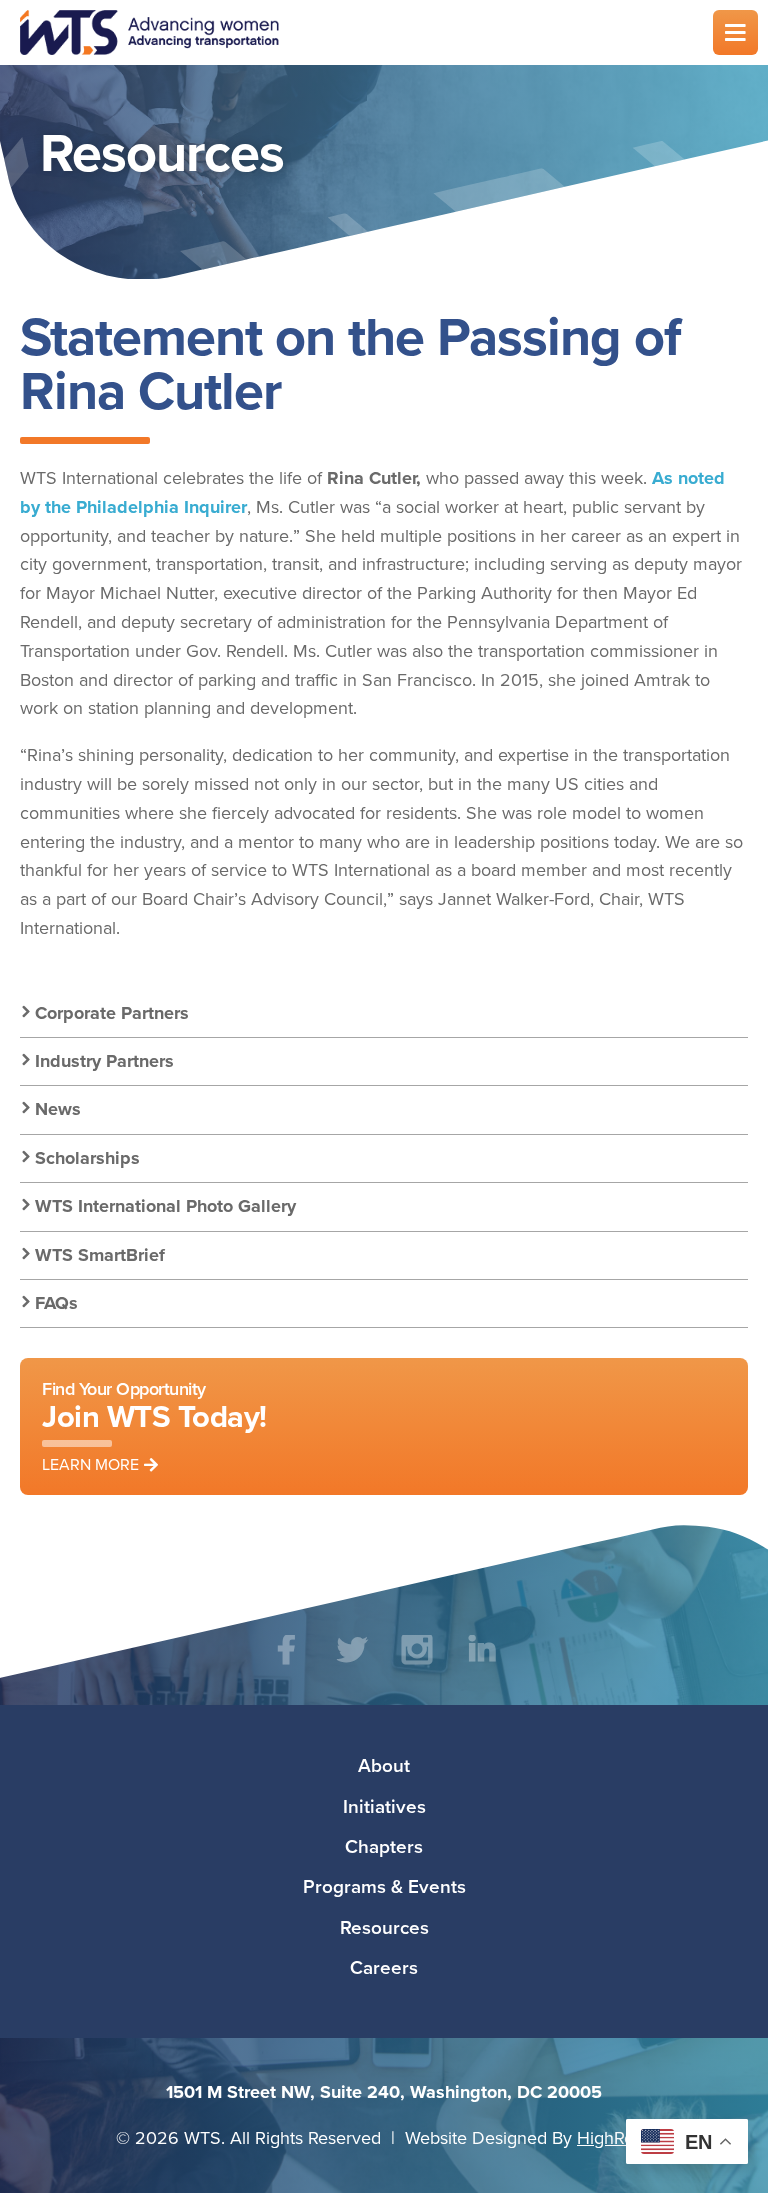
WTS (354, 32)
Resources (384, 1927)
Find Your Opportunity (154, 1425)
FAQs (56, 1303)
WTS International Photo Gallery (165, 1206)
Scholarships (87, 1158)
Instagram (416, 1664)
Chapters (384, 1846)
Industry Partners (104, 1061)
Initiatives (384, 1806)
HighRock (614, 2137)
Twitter (351, 1664)
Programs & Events (384, 1886)
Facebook (286, 1664)
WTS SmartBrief (100, 1255)
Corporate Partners (112, 1013)
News (58, 1109)
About (384, 1765)
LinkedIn (481, 1664)
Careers (384, 1967)
